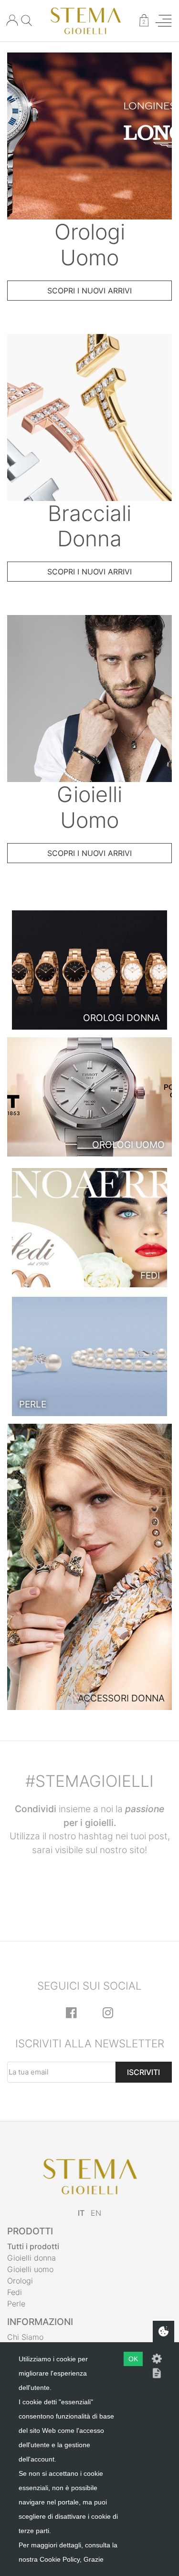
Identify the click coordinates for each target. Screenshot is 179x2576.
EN (96, 2213)
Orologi (20, 2281)
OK (133, 2359)
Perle (33, 1404)
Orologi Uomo (128, 1145)
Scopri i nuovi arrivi (89, 291)
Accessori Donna (121, 1698)
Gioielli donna (32, 2258)
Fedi (150, 1275)
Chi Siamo (25, 2337)
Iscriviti (143, 2072)
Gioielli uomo (30, 2269)
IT (81, 2213)
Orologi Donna (121, 1018)
